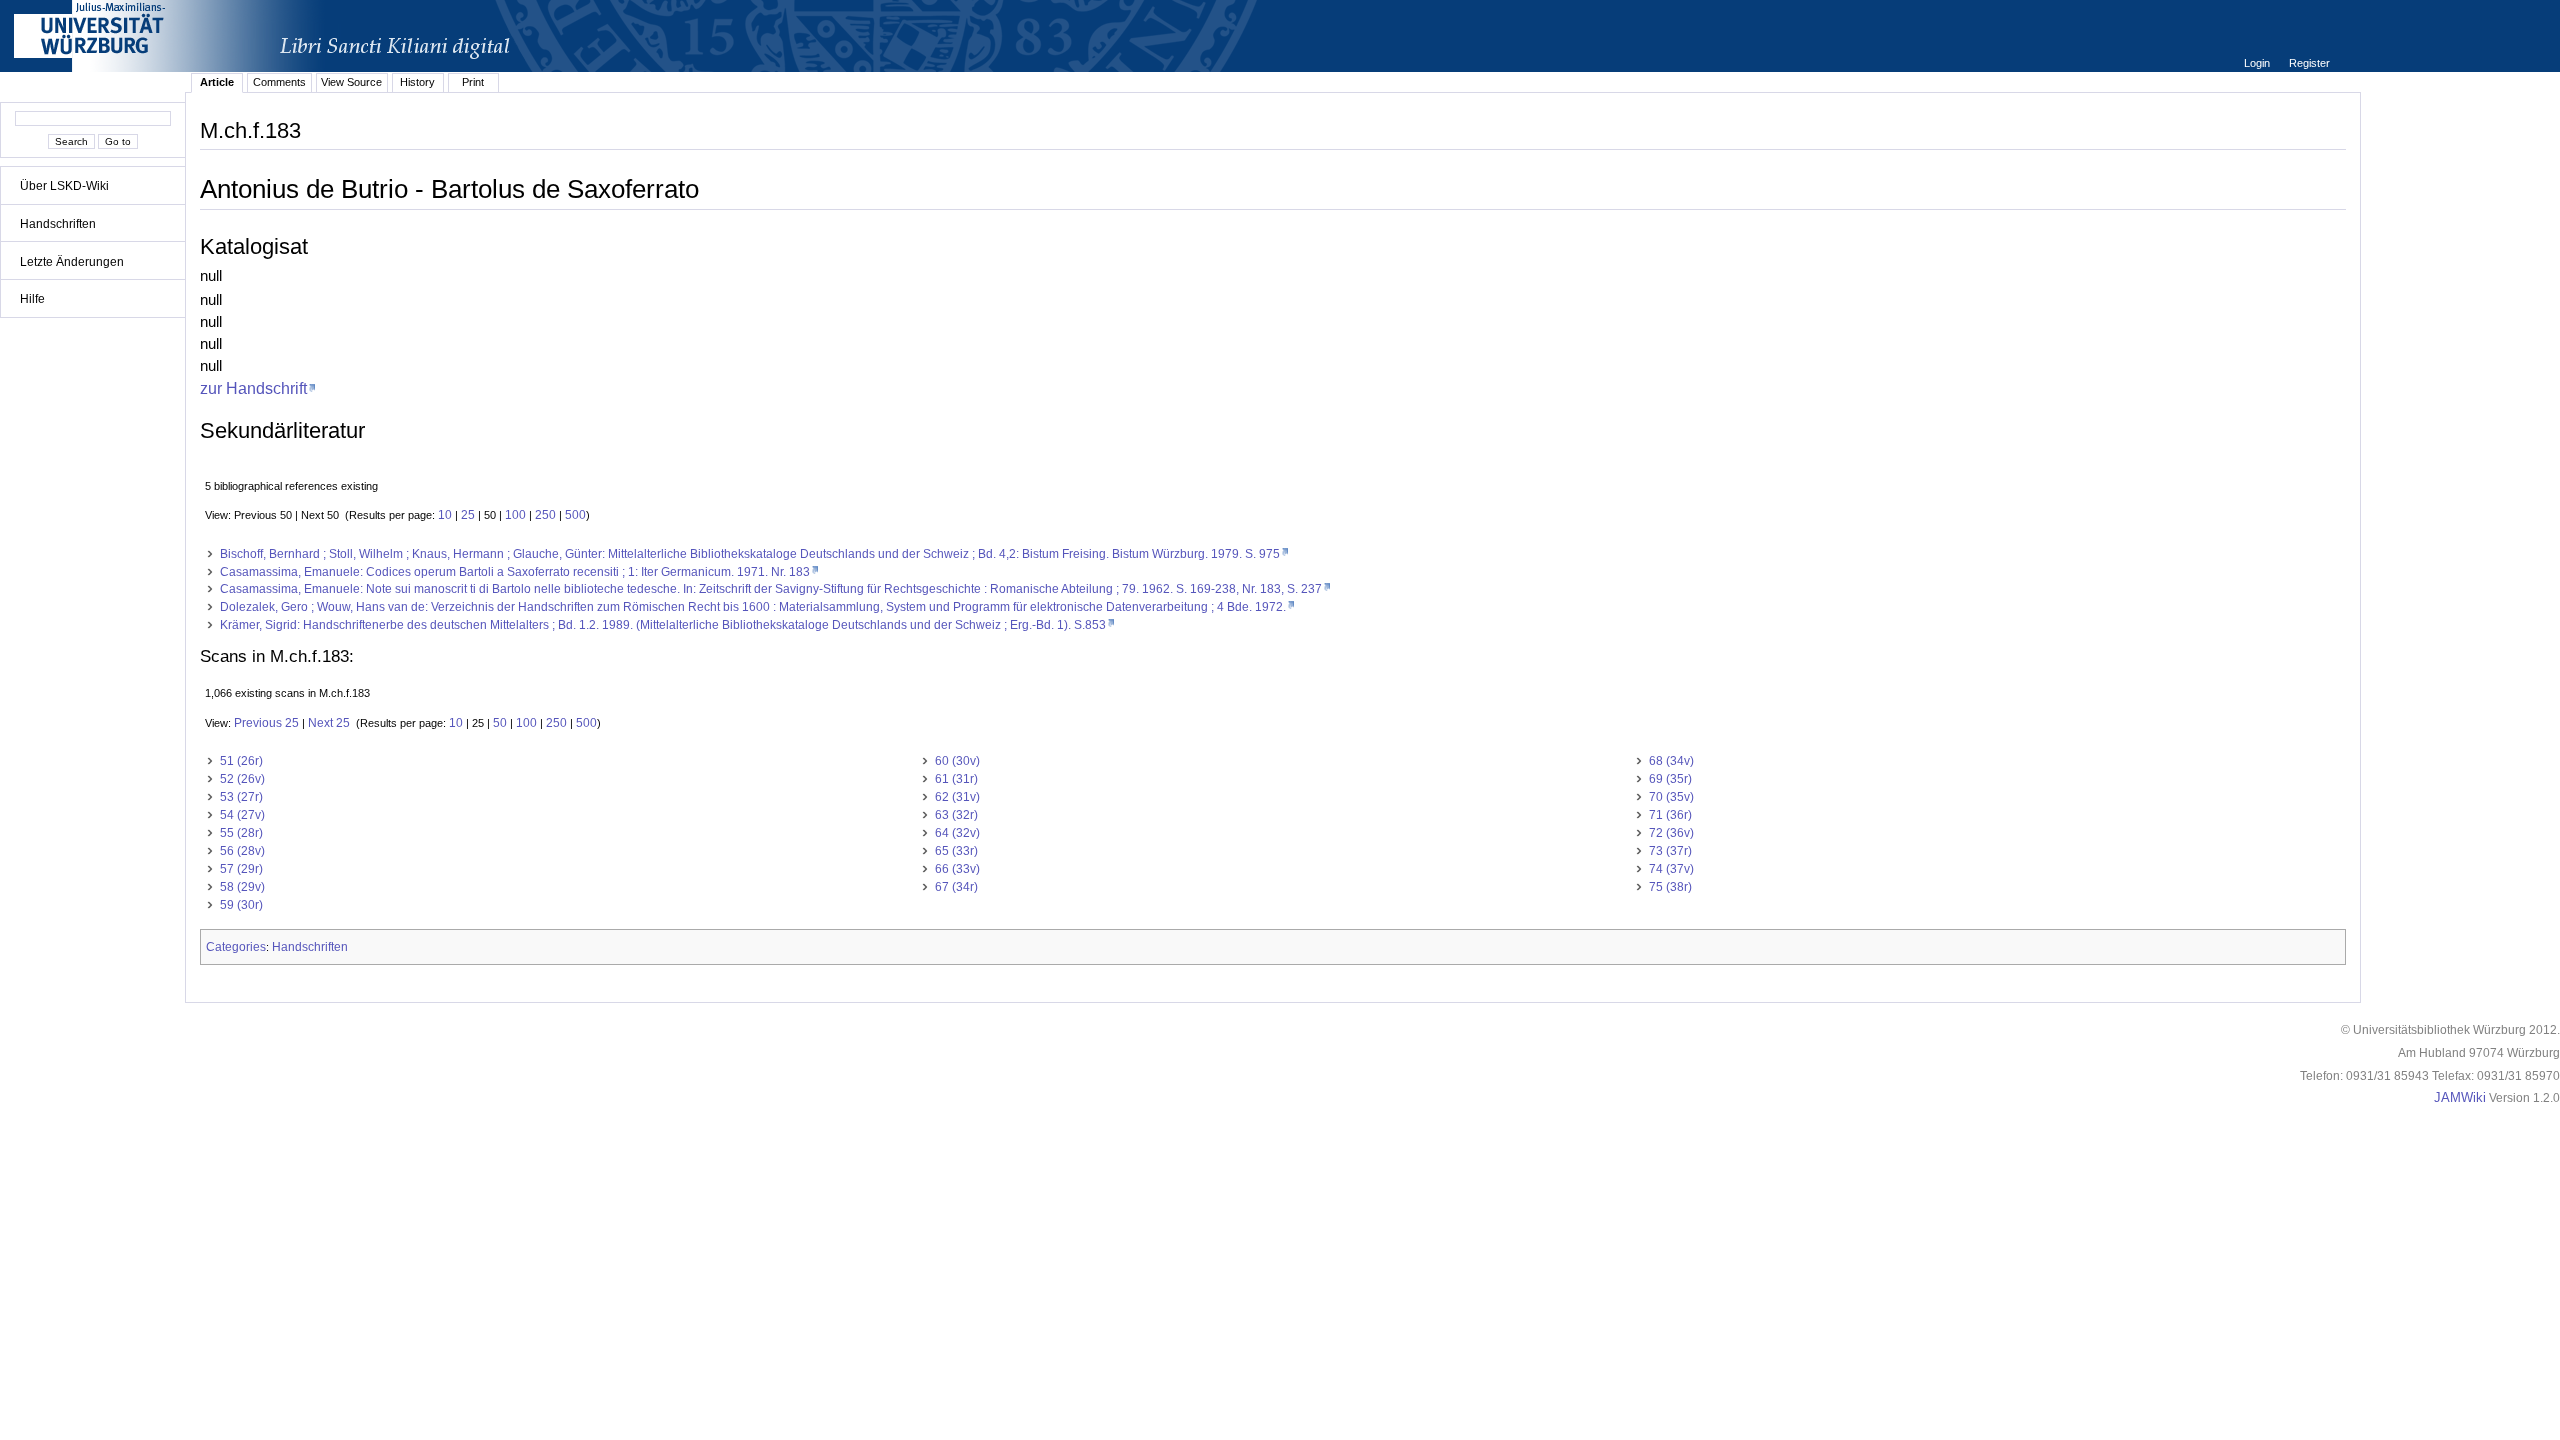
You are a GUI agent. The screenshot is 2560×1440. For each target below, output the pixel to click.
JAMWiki (2460, 1098)
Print (473, 82)
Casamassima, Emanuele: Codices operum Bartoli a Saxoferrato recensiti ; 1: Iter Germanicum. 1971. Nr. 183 (515, 572)
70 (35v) (1671, 797)
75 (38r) (1670, 887)
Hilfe (32, 299)
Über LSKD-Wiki (64, 186)
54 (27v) (242, 815)
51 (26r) (241, 761)
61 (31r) (956, 779)
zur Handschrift (253, 388)
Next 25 (329, 723)
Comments (279, 82)
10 (445, 515)
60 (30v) (957, 761)
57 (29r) (241, 869)
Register (2309, 63)
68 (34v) (1671, 761)
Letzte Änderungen (72, 262)
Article (217, 82)
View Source (351, 82)
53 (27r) (241, 797)
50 (500, 723)
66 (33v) (957, 869)
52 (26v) (242, 779)
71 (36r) (1670, 815)
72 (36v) (1671, 833)
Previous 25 (266, 723)
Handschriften (58, 224)
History (417, 82)
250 (545, 515)
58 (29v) (242, 887)
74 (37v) (1671, 869)
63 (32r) (956, 815)
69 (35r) (1670, 779)
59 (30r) (241, 905)
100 (515, 515)
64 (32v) (957, 833)
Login (2258, 63)
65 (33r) (956, 851)
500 (575, 515)
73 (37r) (1670, 851)
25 (468, 515)
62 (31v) (957, 797)
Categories (236, 947)
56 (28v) (242, 851)
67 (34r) (956, 887)
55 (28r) (241, 833)
